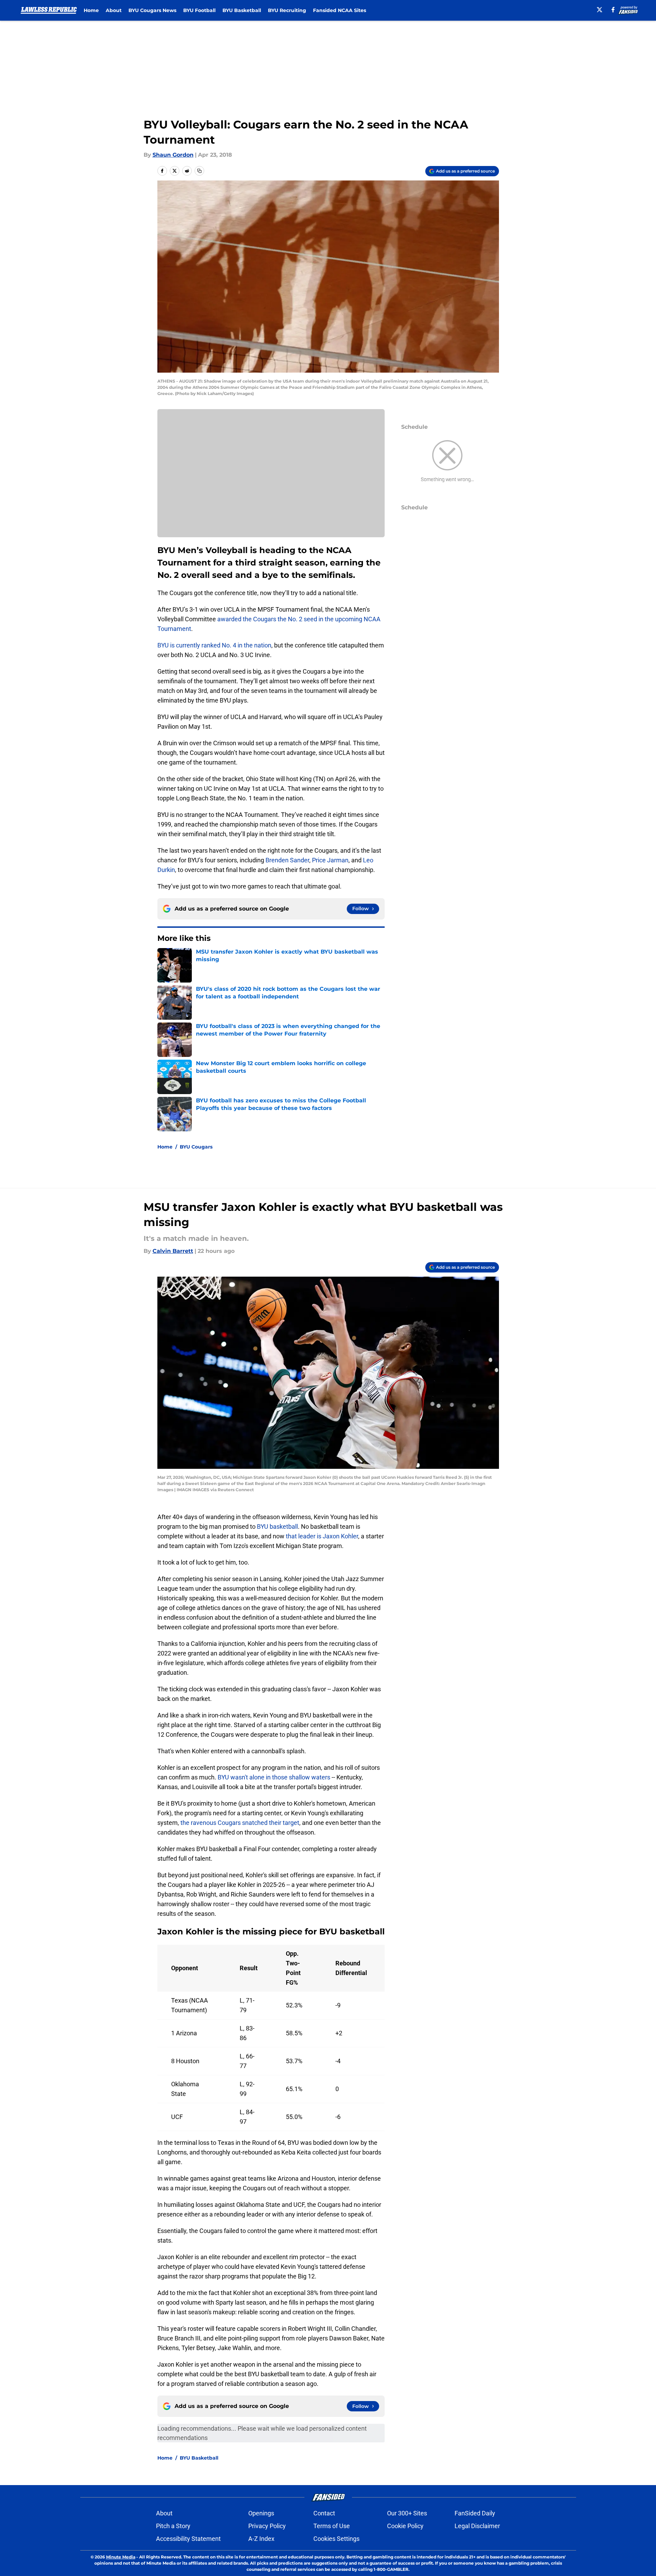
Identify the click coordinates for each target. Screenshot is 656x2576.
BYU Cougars (196, 1147)
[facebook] (613, 10)
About (114, 10)
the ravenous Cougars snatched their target (240, 1823)
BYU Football (199, 10)
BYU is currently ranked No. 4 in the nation (214, 645)
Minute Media (121, 2557)
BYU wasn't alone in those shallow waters (274, 1777)
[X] (600, 10)
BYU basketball (277, 1526)
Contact (324, 2513)
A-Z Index (261, 2539)
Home (91, 10)
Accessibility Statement (188, 2539)
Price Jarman (330, 860)
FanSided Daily (475, 2513)
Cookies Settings (336, 2539)
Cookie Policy (405, 2526)
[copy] (199, 171)
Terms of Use (332, 2526)
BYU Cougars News (152, 10)
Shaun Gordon (173, 155)
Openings (261, 2513)
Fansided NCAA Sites (340, 10)
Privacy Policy (267, 2526)
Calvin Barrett (173, 1251)
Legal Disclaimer (477, 2526)
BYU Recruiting (287, 10)
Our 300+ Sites (407, 2513)
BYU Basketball (242, 10)
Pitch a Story (173, 2526)
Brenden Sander (287, 860)
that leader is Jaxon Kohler (322, 1536)
